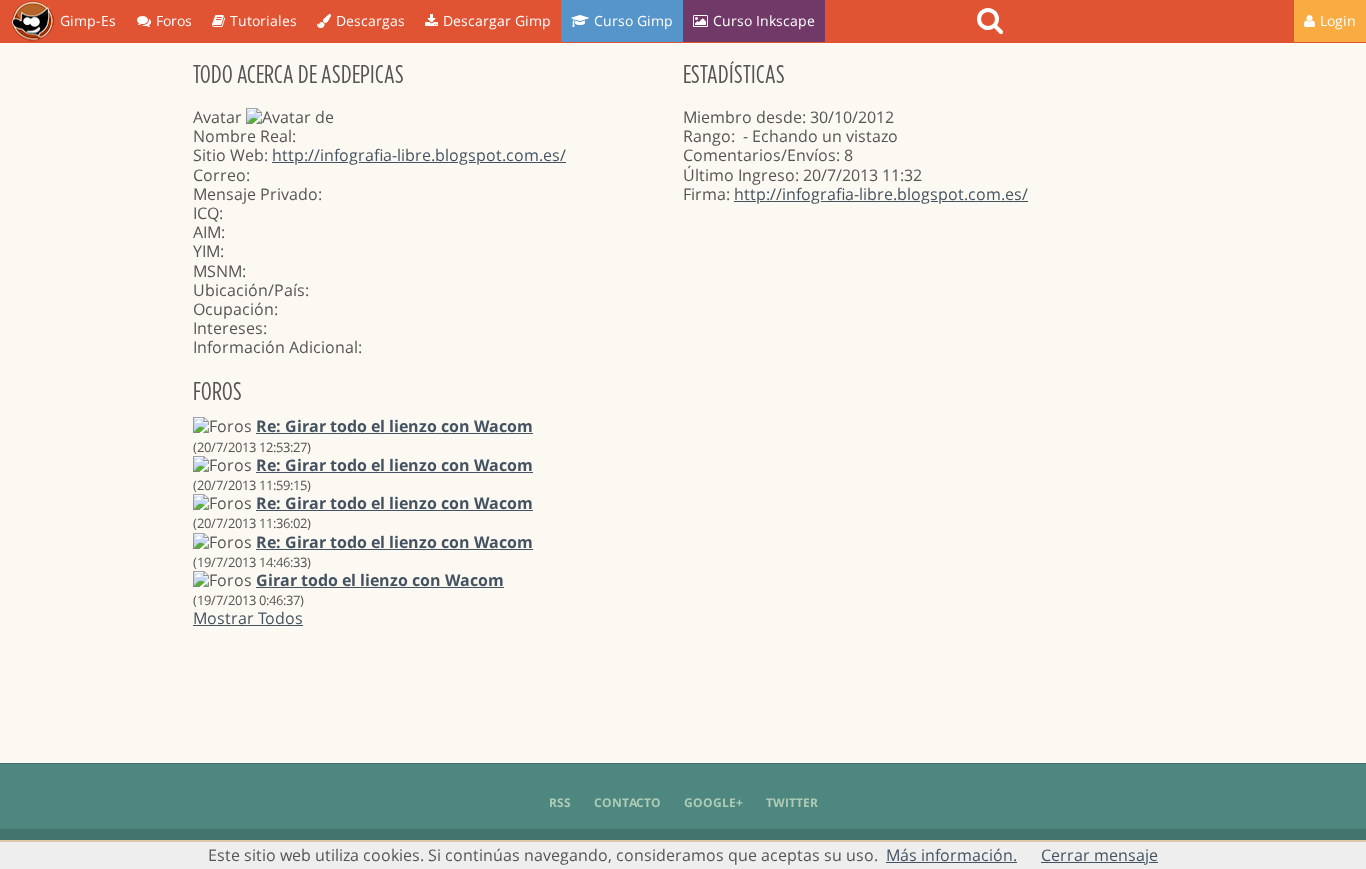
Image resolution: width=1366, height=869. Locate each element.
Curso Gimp (633, 20)
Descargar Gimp (497, 20)
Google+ (713, 802)
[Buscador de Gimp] (992, 21)
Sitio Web (228, 155)
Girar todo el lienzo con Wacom (380, 580)
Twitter (792, 802)
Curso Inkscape (764, 20)
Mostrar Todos (248, 618)
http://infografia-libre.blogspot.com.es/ (419, 155)
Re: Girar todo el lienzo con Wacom (394, 426)
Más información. (951, 855)
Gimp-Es (88, 20)
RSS (560, 802)
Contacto (627, 802)
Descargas (370, 20)
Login (1338, 20)
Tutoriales (263, 20)
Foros (174, 20)
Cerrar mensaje (1099, 855)
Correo (219, 175)
